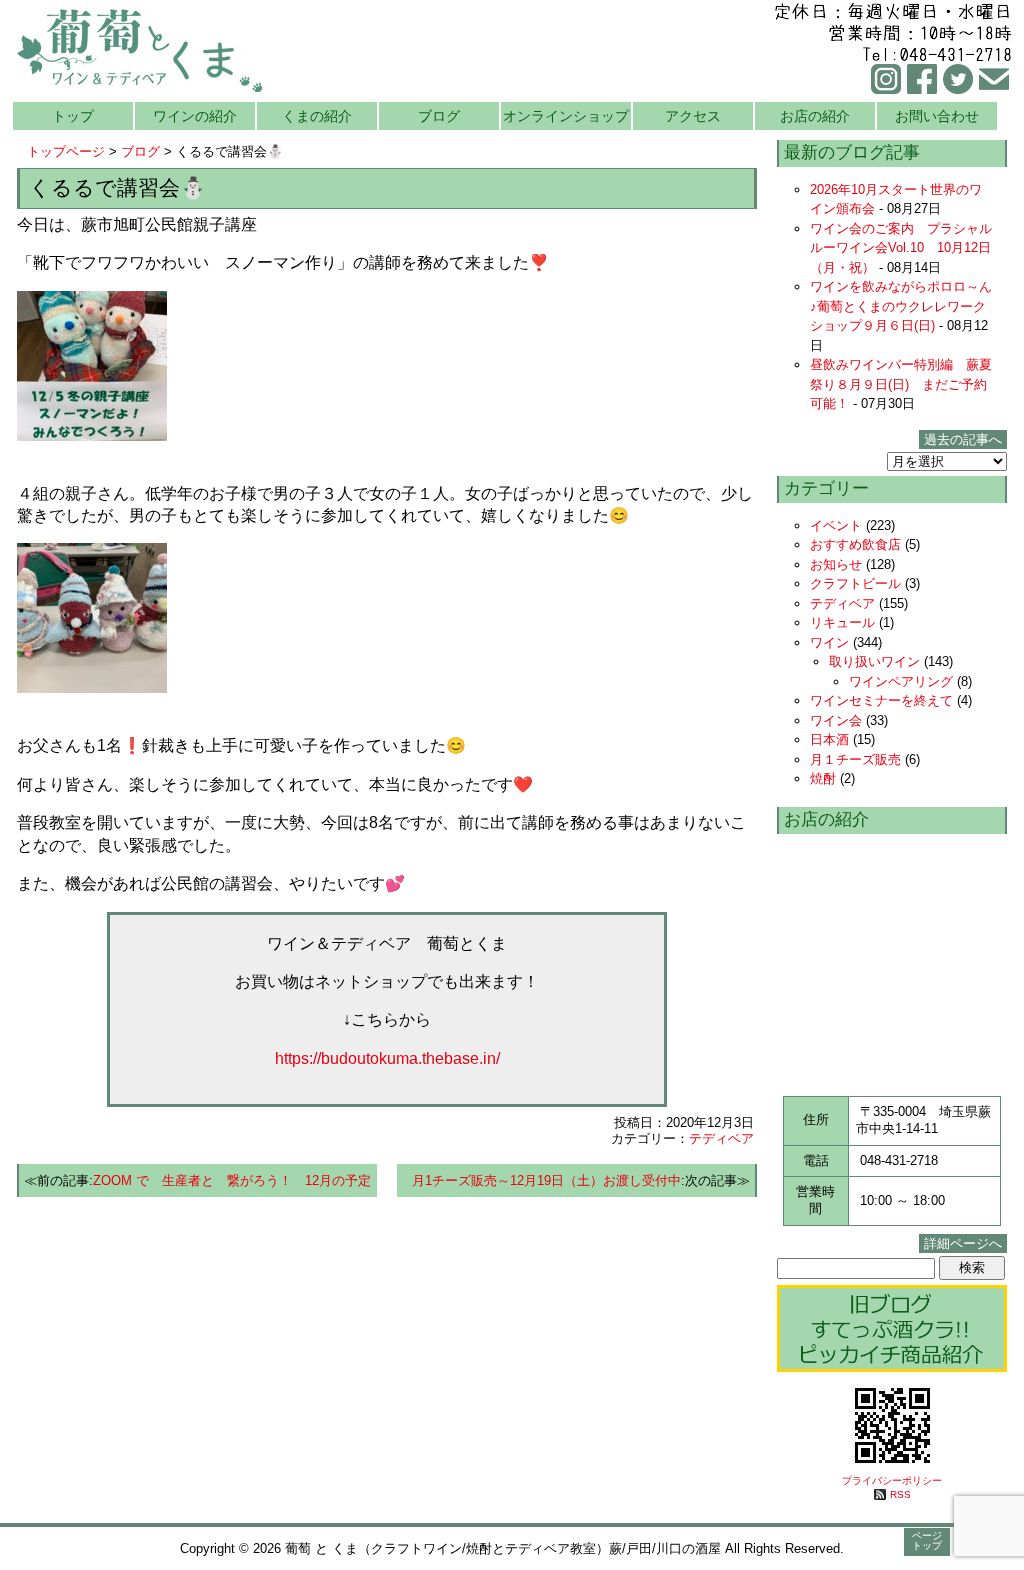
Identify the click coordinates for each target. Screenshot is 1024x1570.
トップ (73, 116)
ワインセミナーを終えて (881, 700)
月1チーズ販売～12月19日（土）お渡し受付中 (546, 1180)
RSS (900, 1494)
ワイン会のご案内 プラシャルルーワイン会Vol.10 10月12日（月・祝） (901, 248)
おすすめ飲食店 (855, 544)
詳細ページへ (963, 1243)
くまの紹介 (317, 116)
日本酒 (829, 739)
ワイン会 (836, 720)
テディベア (721, 1138)
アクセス (693, 116)
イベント (836, 525)
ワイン (829, 642)
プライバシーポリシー (892, 1480)
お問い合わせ (937, 116)
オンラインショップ (566, 116)
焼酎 (823, 778)
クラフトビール (855, 583)
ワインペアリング (901, 681)
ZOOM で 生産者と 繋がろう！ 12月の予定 (232, 1180)
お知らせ (836, 564)
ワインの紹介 (195, 116)
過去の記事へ (963, 439)
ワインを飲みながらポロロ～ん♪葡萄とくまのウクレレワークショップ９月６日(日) (901, 306)
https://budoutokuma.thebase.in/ (387, 1058)
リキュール (842, 622)
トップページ (66, 151)
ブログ (439, 116)
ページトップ (927, 1540)
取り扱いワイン (874, 661)
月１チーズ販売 (855, 759)
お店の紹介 (815, 116)
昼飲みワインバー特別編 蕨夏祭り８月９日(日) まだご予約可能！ (901, 384)
